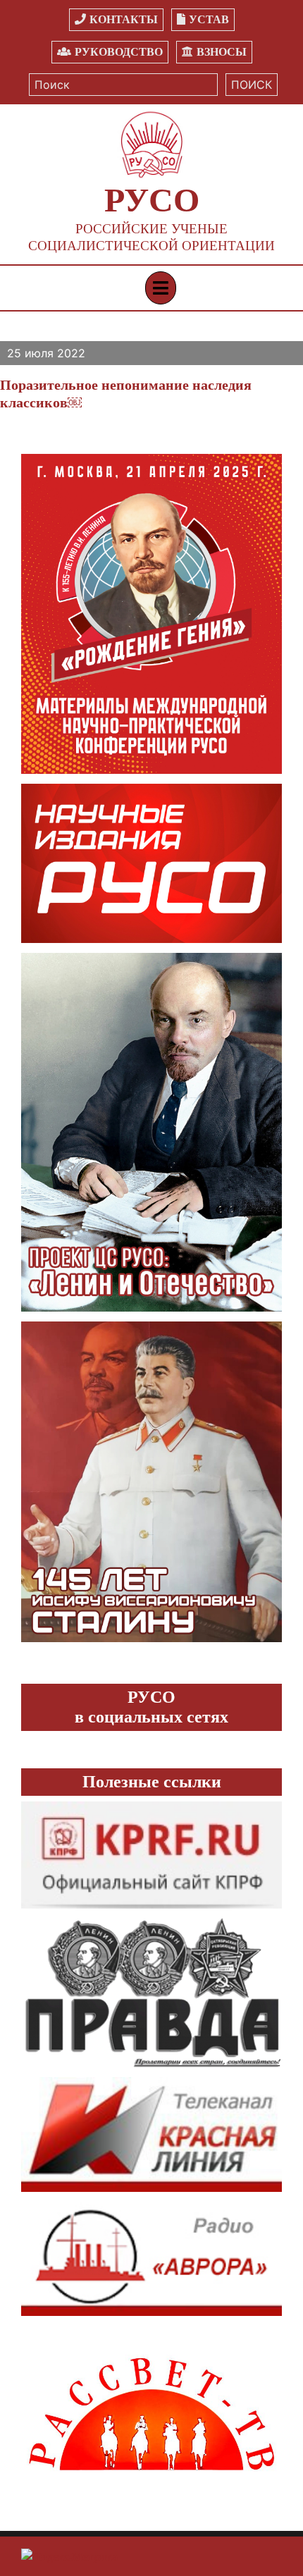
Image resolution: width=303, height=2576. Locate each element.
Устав (209, 19)
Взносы (222, 52)
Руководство (119, 52)
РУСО (152, 200)
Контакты (124, 19)
